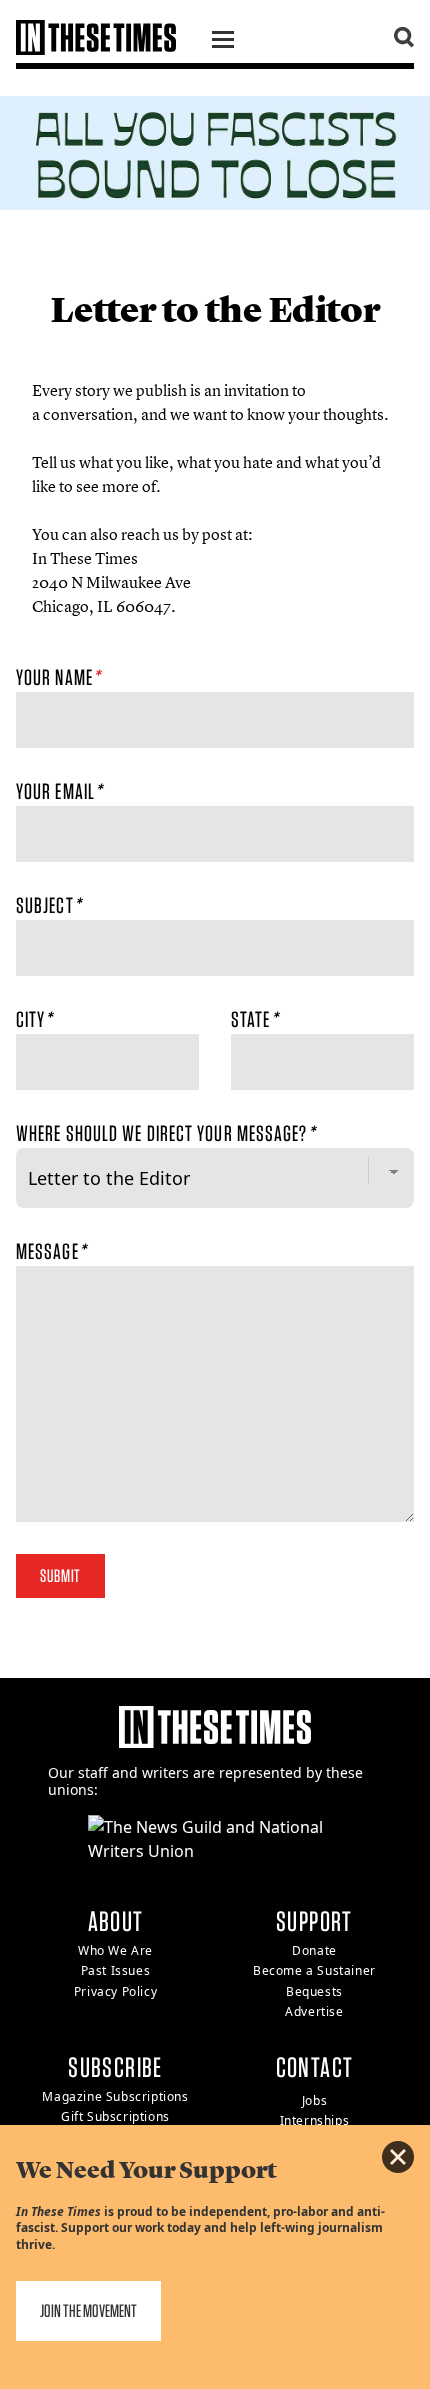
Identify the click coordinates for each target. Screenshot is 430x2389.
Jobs (314, 2100)
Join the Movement (88, 2310)
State (254, 1019)
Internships (315, 2120)
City (34, 1019)
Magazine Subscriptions (115, 2096)
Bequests (314, 1991)
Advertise (314, 2011)
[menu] (223, 42)
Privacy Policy (115, 1991)
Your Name (58, 677)
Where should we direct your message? (165, 1133)
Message (51, 1251)
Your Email (59, 791)
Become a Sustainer (314, 1970)
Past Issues (116, 1970)
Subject (48, 905)
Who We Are (115, 1950)
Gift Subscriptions (115, 2116)
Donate (314, 1950)
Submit (60, 1575)
